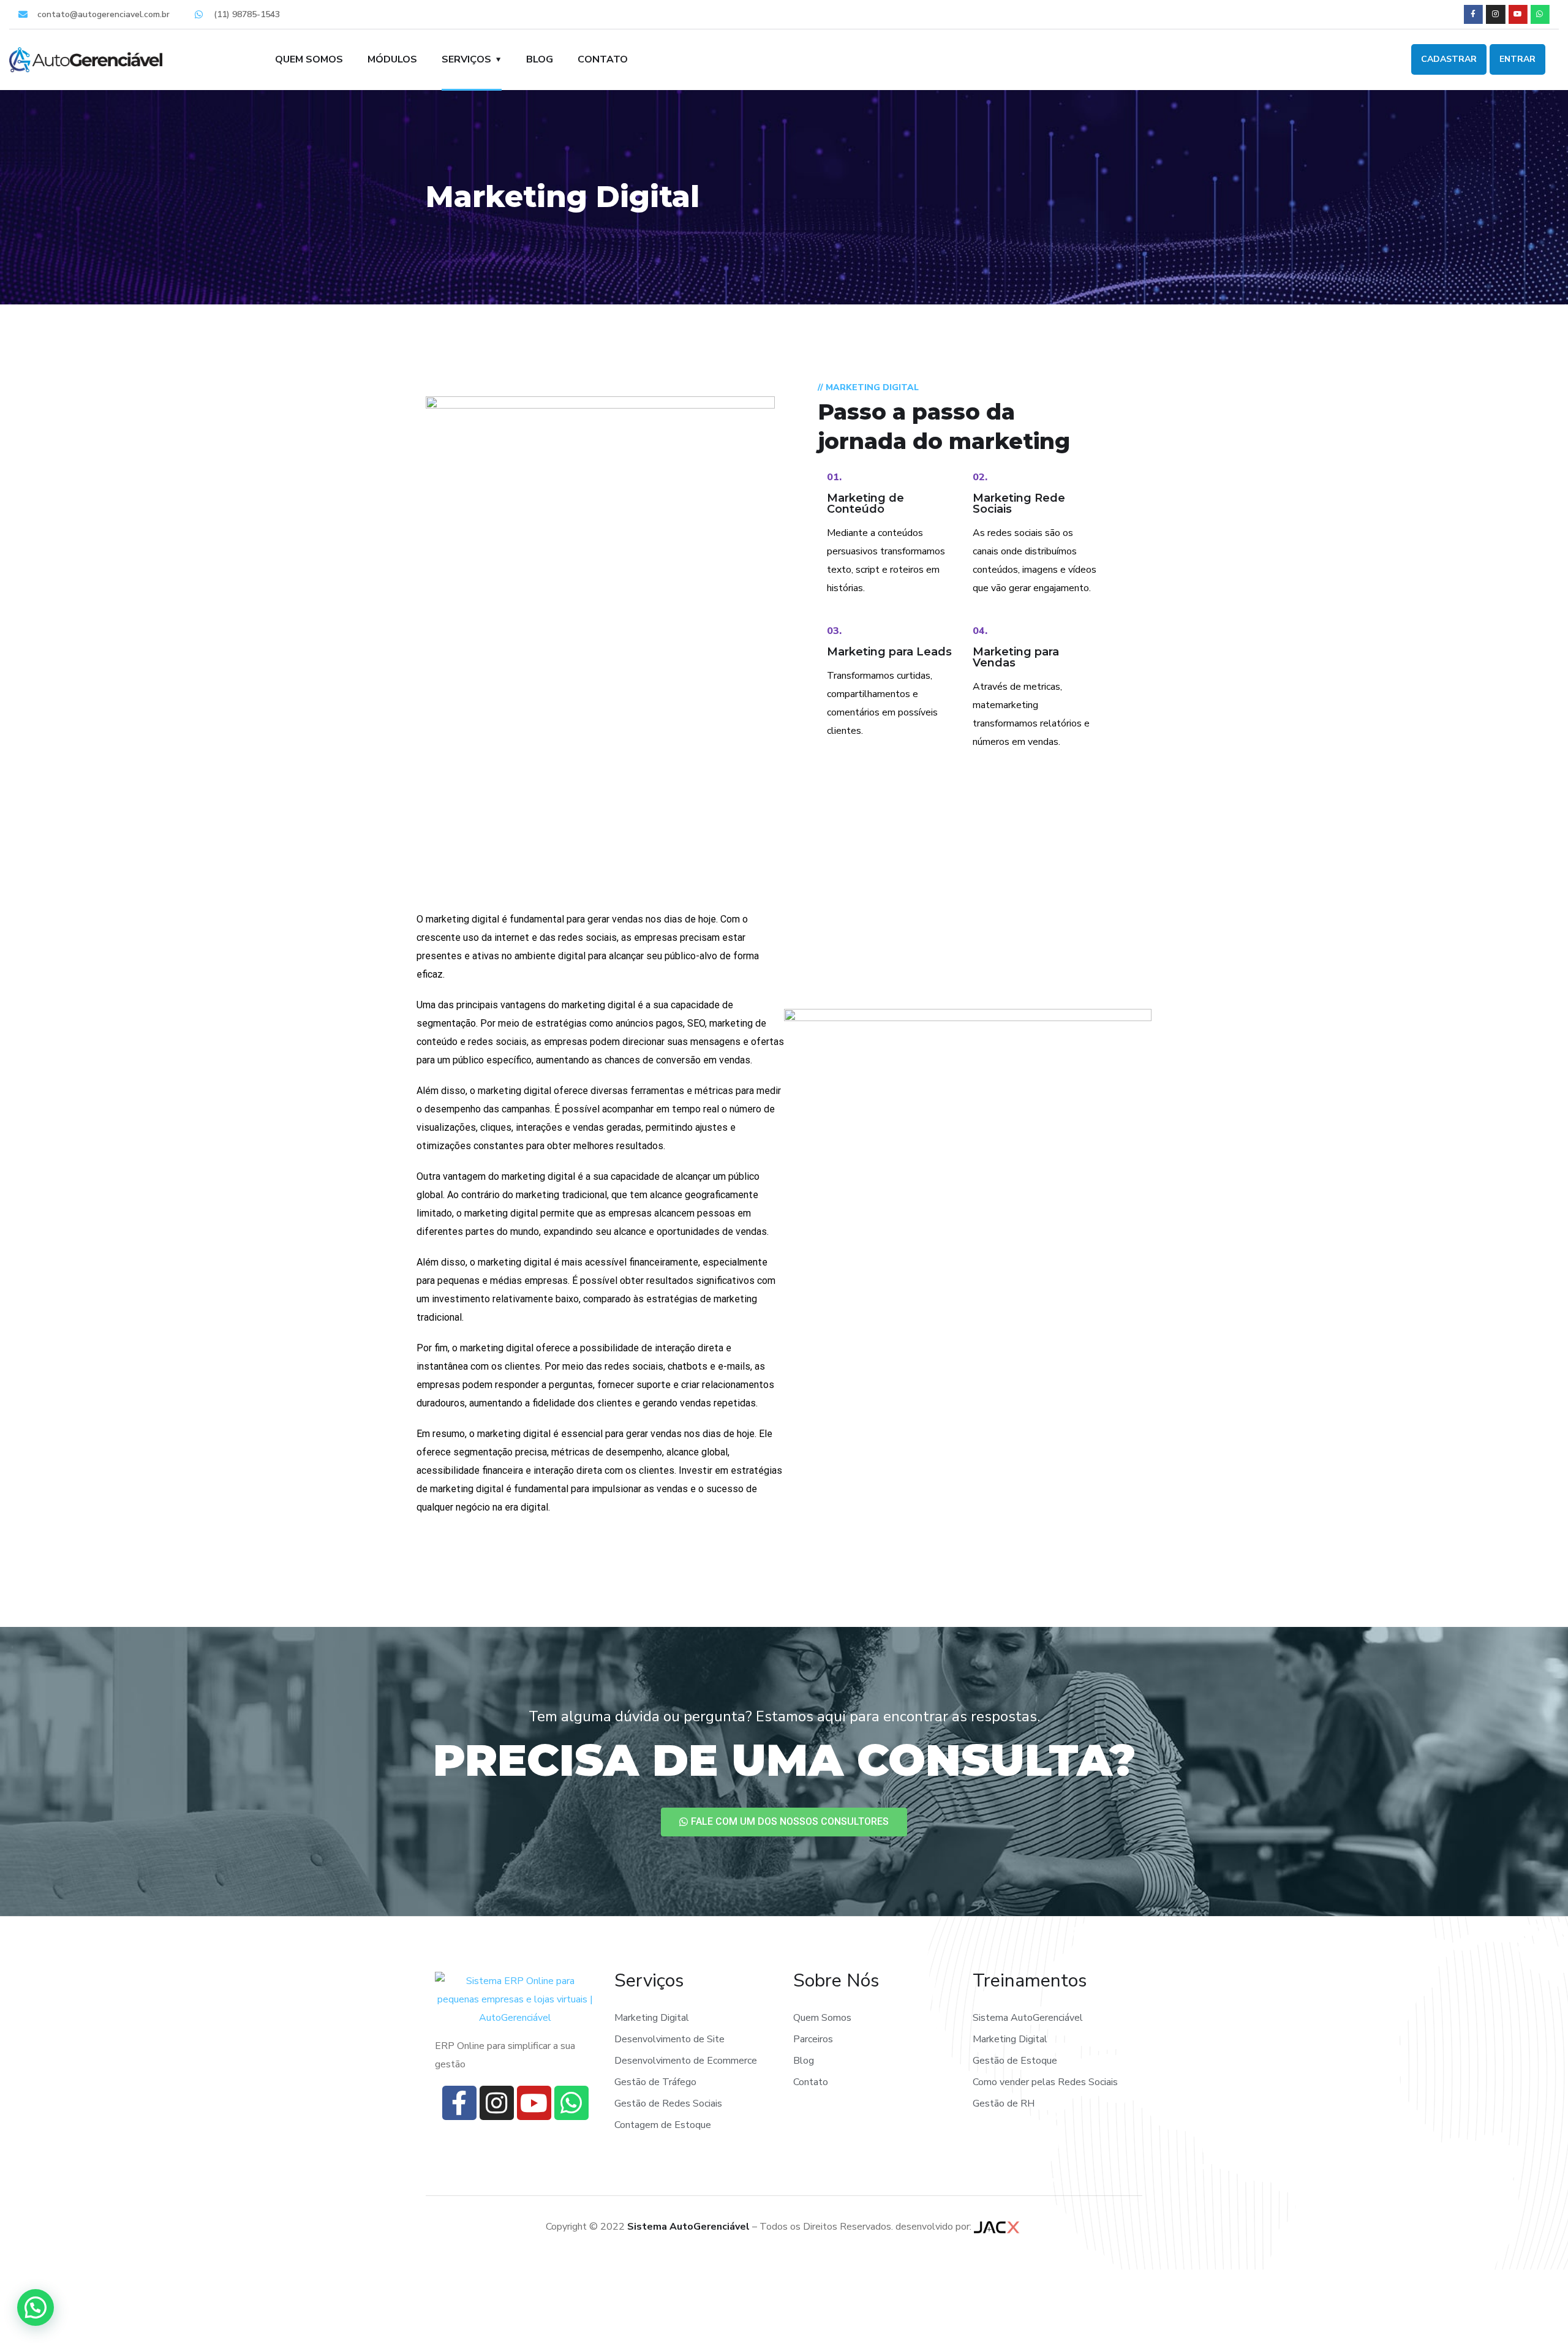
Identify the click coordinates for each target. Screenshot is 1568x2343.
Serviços (466, 59)
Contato (603, 59)
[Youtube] (1518, 14)
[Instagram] (1495, 14)
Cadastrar (1449, 59)
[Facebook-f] (1473, 14)
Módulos (392, 59)
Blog (540, 59)
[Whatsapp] (1540, 14)
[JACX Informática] (998, 2227)
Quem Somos (309, 59)
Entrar (1517, 59)
